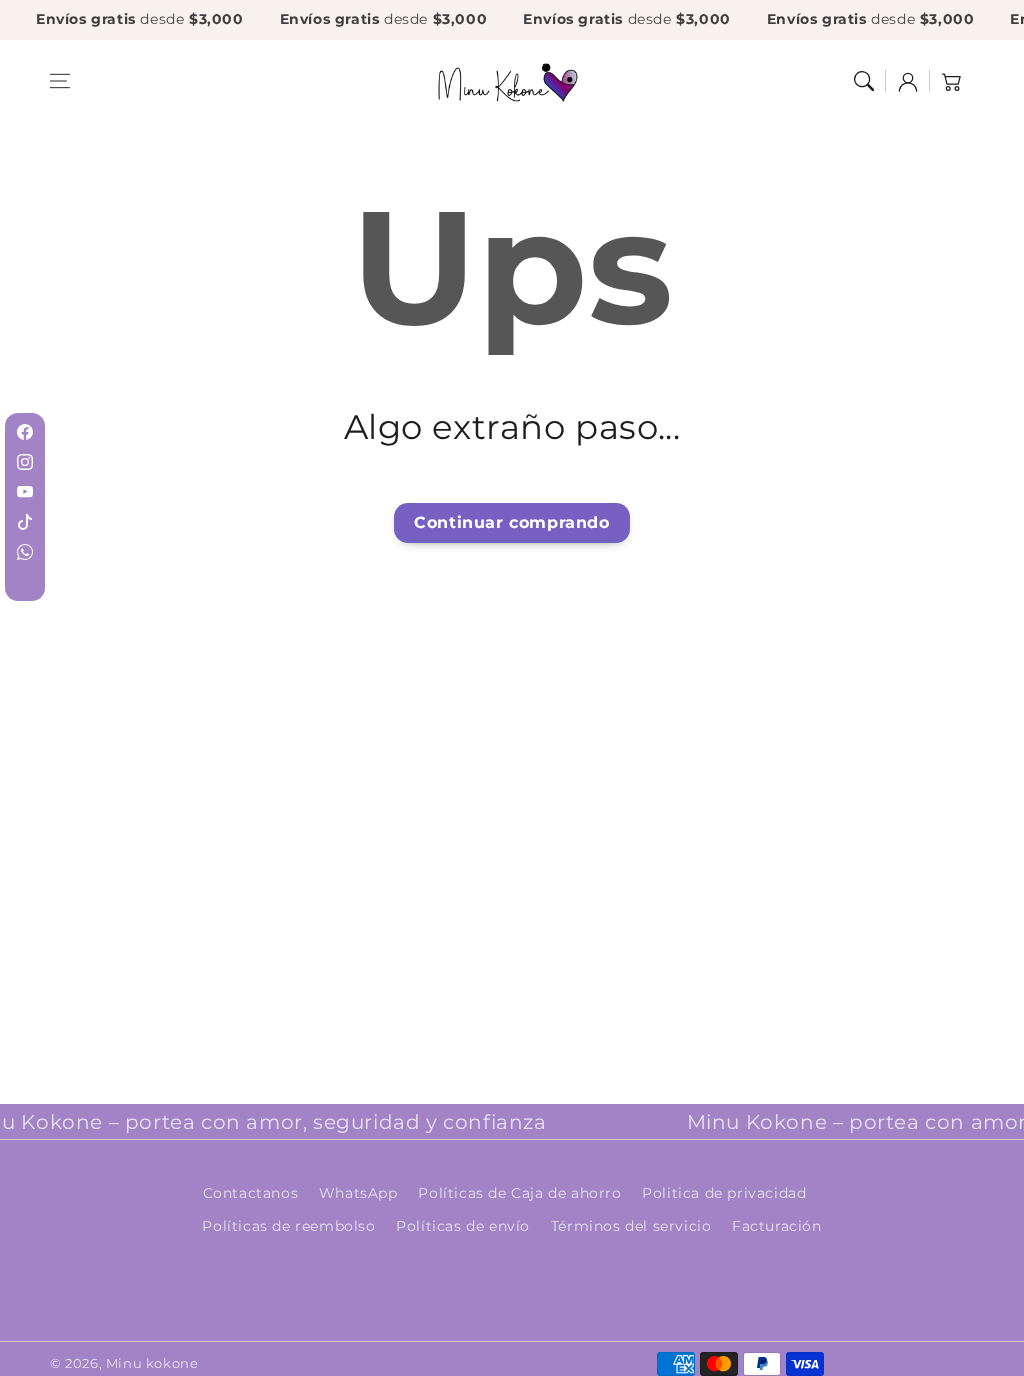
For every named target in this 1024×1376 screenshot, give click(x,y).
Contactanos (251, 1193)
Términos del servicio (631, 1226)
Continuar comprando (511, 522)
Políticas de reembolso (288, 1226)
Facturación (777, 1226)
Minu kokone (152, 1363)
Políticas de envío (463, 1226)
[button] (60, 81)
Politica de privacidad (724, 1193)
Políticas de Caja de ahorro (519, 1193)
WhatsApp (358, 1193)
